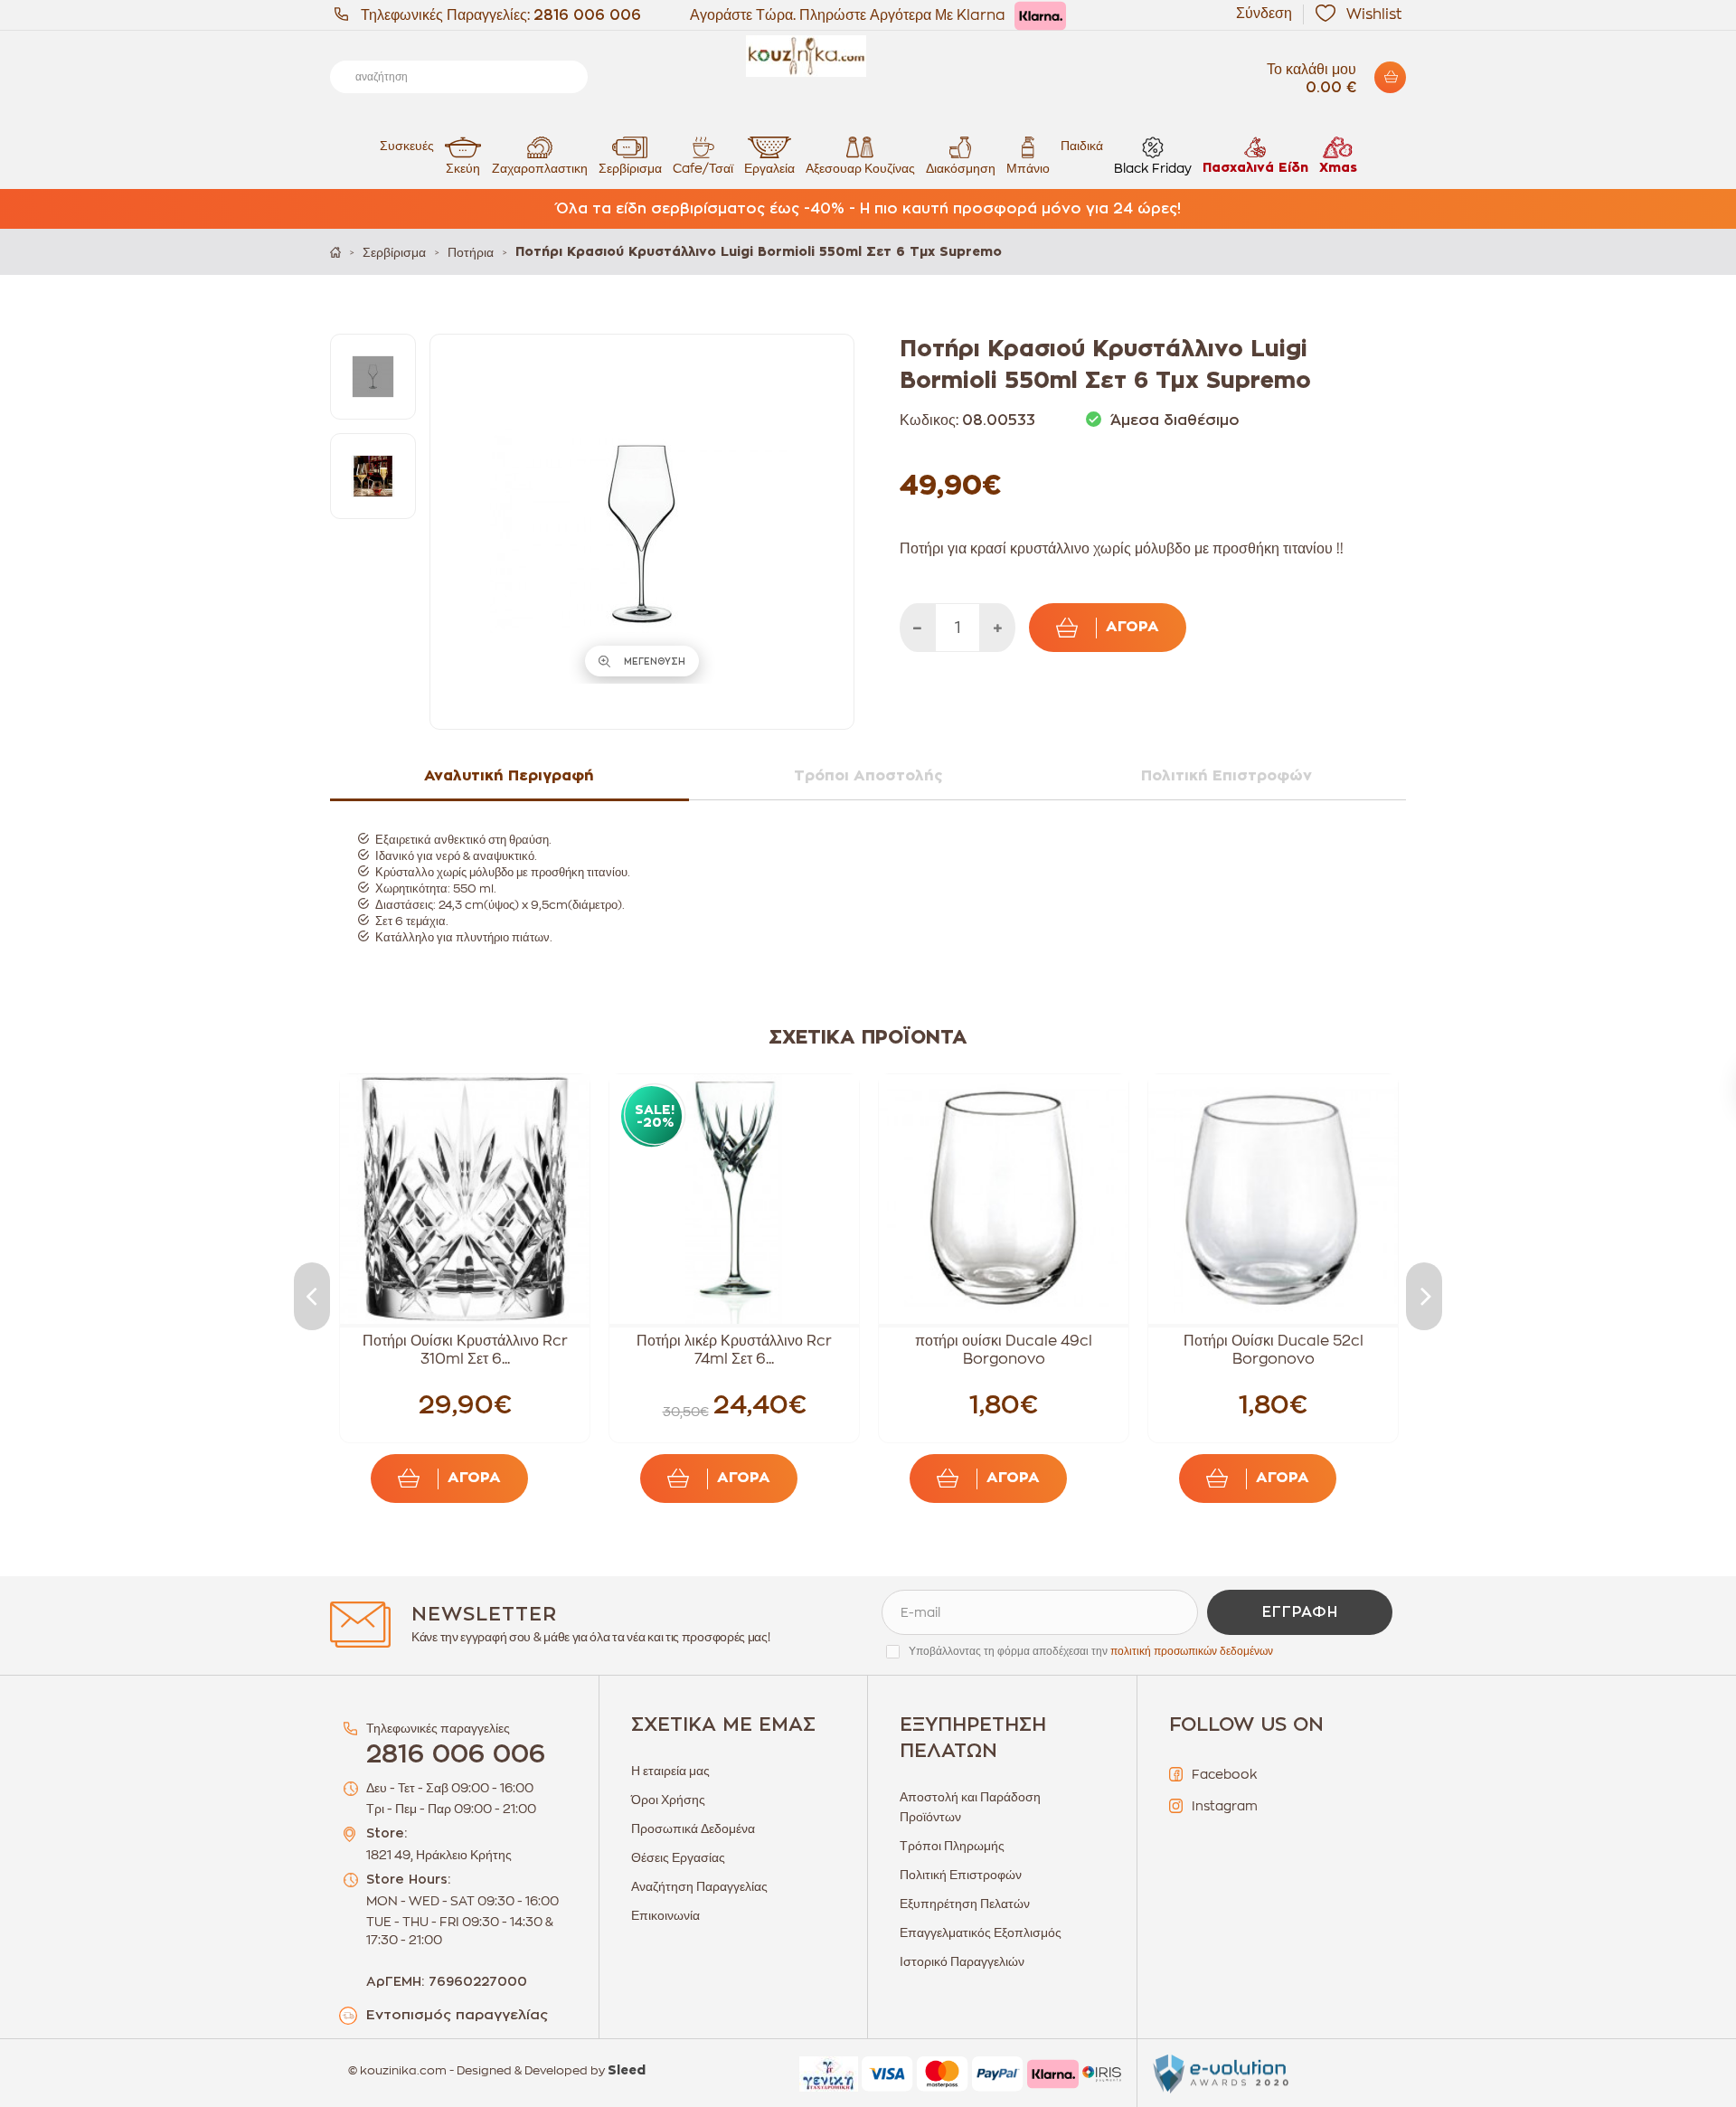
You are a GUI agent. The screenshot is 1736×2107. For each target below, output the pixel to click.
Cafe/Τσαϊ (703, 168)
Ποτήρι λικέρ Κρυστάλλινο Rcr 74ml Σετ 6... (734, 1350)
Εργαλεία (769, 168)
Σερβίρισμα (630, 168)
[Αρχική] (335, 252)
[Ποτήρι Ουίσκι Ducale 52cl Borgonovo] (1273, 1199)
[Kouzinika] (868, 56)
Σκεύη (463, 168)
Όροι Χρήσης (668, 1800)
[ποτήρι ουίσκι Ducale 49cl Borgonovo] (1004, 1199)
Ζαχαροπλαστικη (540, 168)
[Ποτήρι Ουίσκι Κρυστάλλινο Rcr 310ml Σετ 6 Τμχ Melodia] (465, 1199)
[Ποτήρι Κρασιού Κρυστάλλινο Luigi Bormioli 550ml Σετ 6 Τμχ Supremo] (373, 377)
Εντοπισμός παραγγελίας (457, 2015)
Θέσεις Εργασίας (678, 1857)
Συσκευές (407, 146)
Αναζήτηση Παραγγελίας (699, 1886)
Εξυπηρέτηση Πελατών (965, 1904)
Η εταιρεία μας (670, 1771)
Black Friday (1153, 168)
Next (1424, 1296)
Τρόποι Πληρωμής (952, 1846)
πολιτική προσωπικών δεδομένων (1192, 1651)
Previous (312, 1296)
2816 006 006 (587, 15)
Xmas (1338, 168)
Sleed (627, 2071)
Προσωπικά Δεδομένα (693, 1828)
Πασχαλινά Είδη (1255, 168)
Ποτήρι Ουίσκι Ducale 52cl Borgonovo (1274, 1350)
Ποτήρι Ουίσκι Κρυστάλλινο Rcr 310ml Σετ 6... (465, 1350)
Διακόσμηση (961, 168)
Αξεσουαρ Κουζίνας (860, 168)
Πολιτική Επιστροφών (961, 1875)
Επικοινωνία (665, 1915)
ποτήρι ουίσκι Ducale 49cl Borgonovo (1004, 1350)
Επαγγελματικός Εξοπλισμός (981, 1932)
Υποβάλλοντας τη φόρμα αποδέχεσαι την (1091, 1651)
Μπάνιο (1028, 168)
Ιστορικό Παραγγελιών (962, 1961)
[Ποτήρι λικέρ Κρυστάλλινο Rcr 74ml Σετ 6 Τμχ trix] (734, 1199)
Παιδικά (1082, 146)
